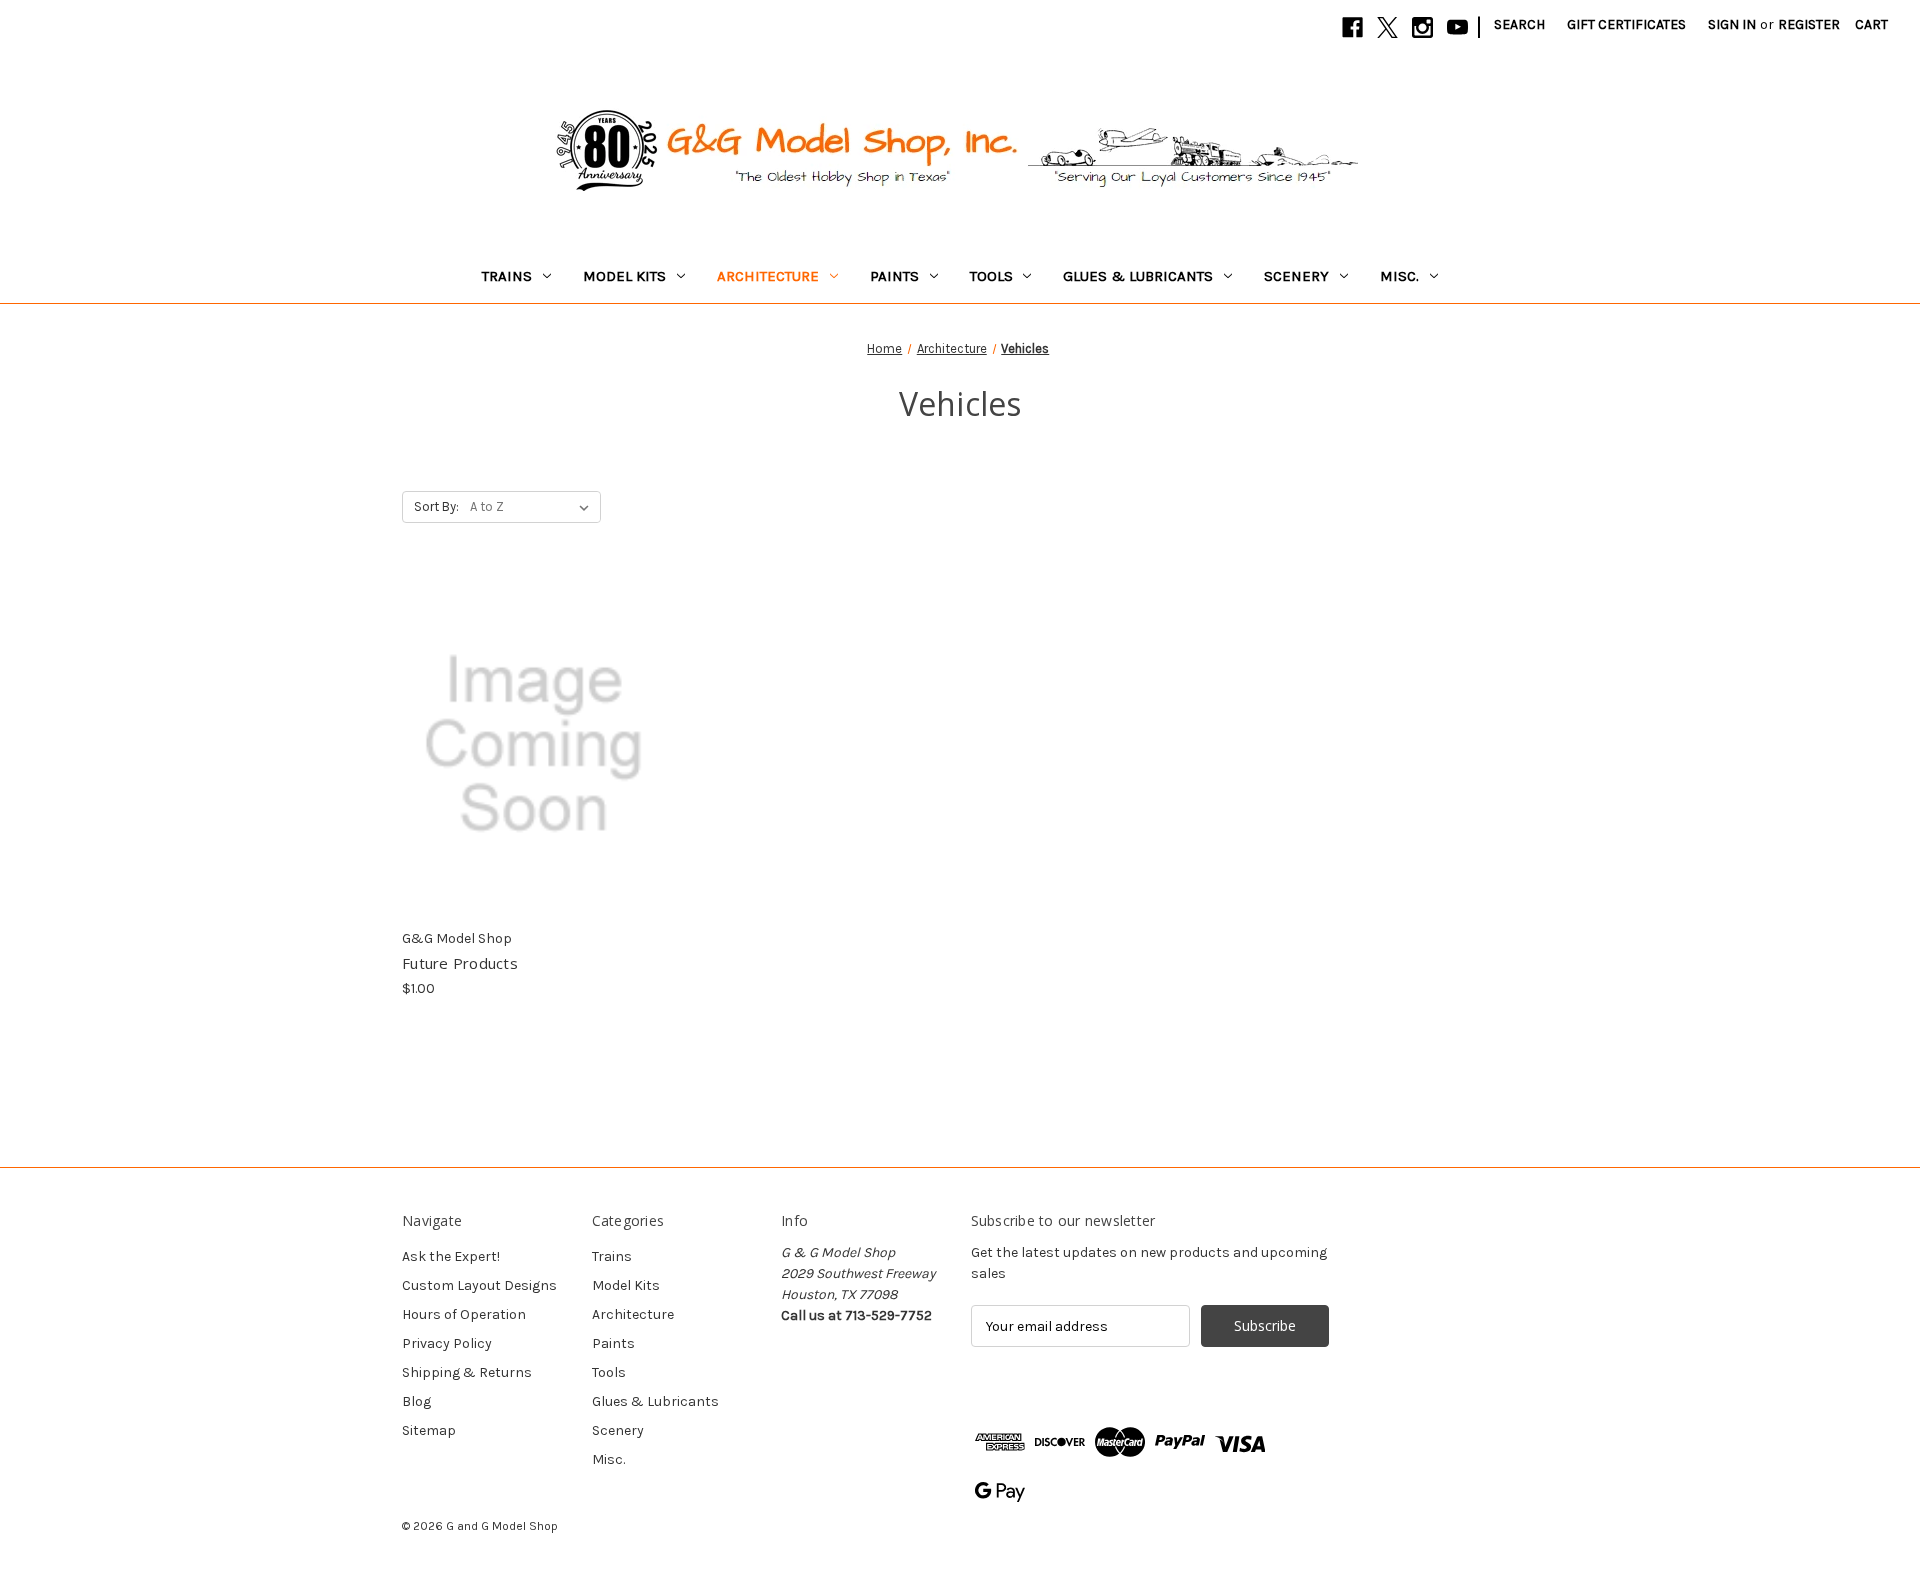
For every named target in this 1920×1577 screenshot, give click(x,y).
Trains (507, 276)
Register (1809, 24)
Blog (416, 1401)
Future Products (460, 963)
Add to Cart (533, 762)
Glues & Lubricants (1138, 276)
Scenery (1296, 276)
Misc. (1399, 276)
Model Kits (624, 276)
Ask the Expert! (451, 1256)
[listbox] (533, 507)
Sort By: (436, 506)
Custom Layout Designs (479, 1285)
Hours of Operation (464, 1314)
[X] (1387, 27)
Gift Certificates (1626, 24)
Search (1519, 24)
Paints (894, 276)
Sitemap (429, 1430)
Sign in (1732, 24)
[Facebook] (1352, 27)
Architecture (768, 276)
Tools (991, 276)
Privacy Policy (447, 1343)
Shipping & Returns (467, 1372)
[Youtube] (1457, 27)
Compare (527, 727)
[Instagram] (1422, 27)
